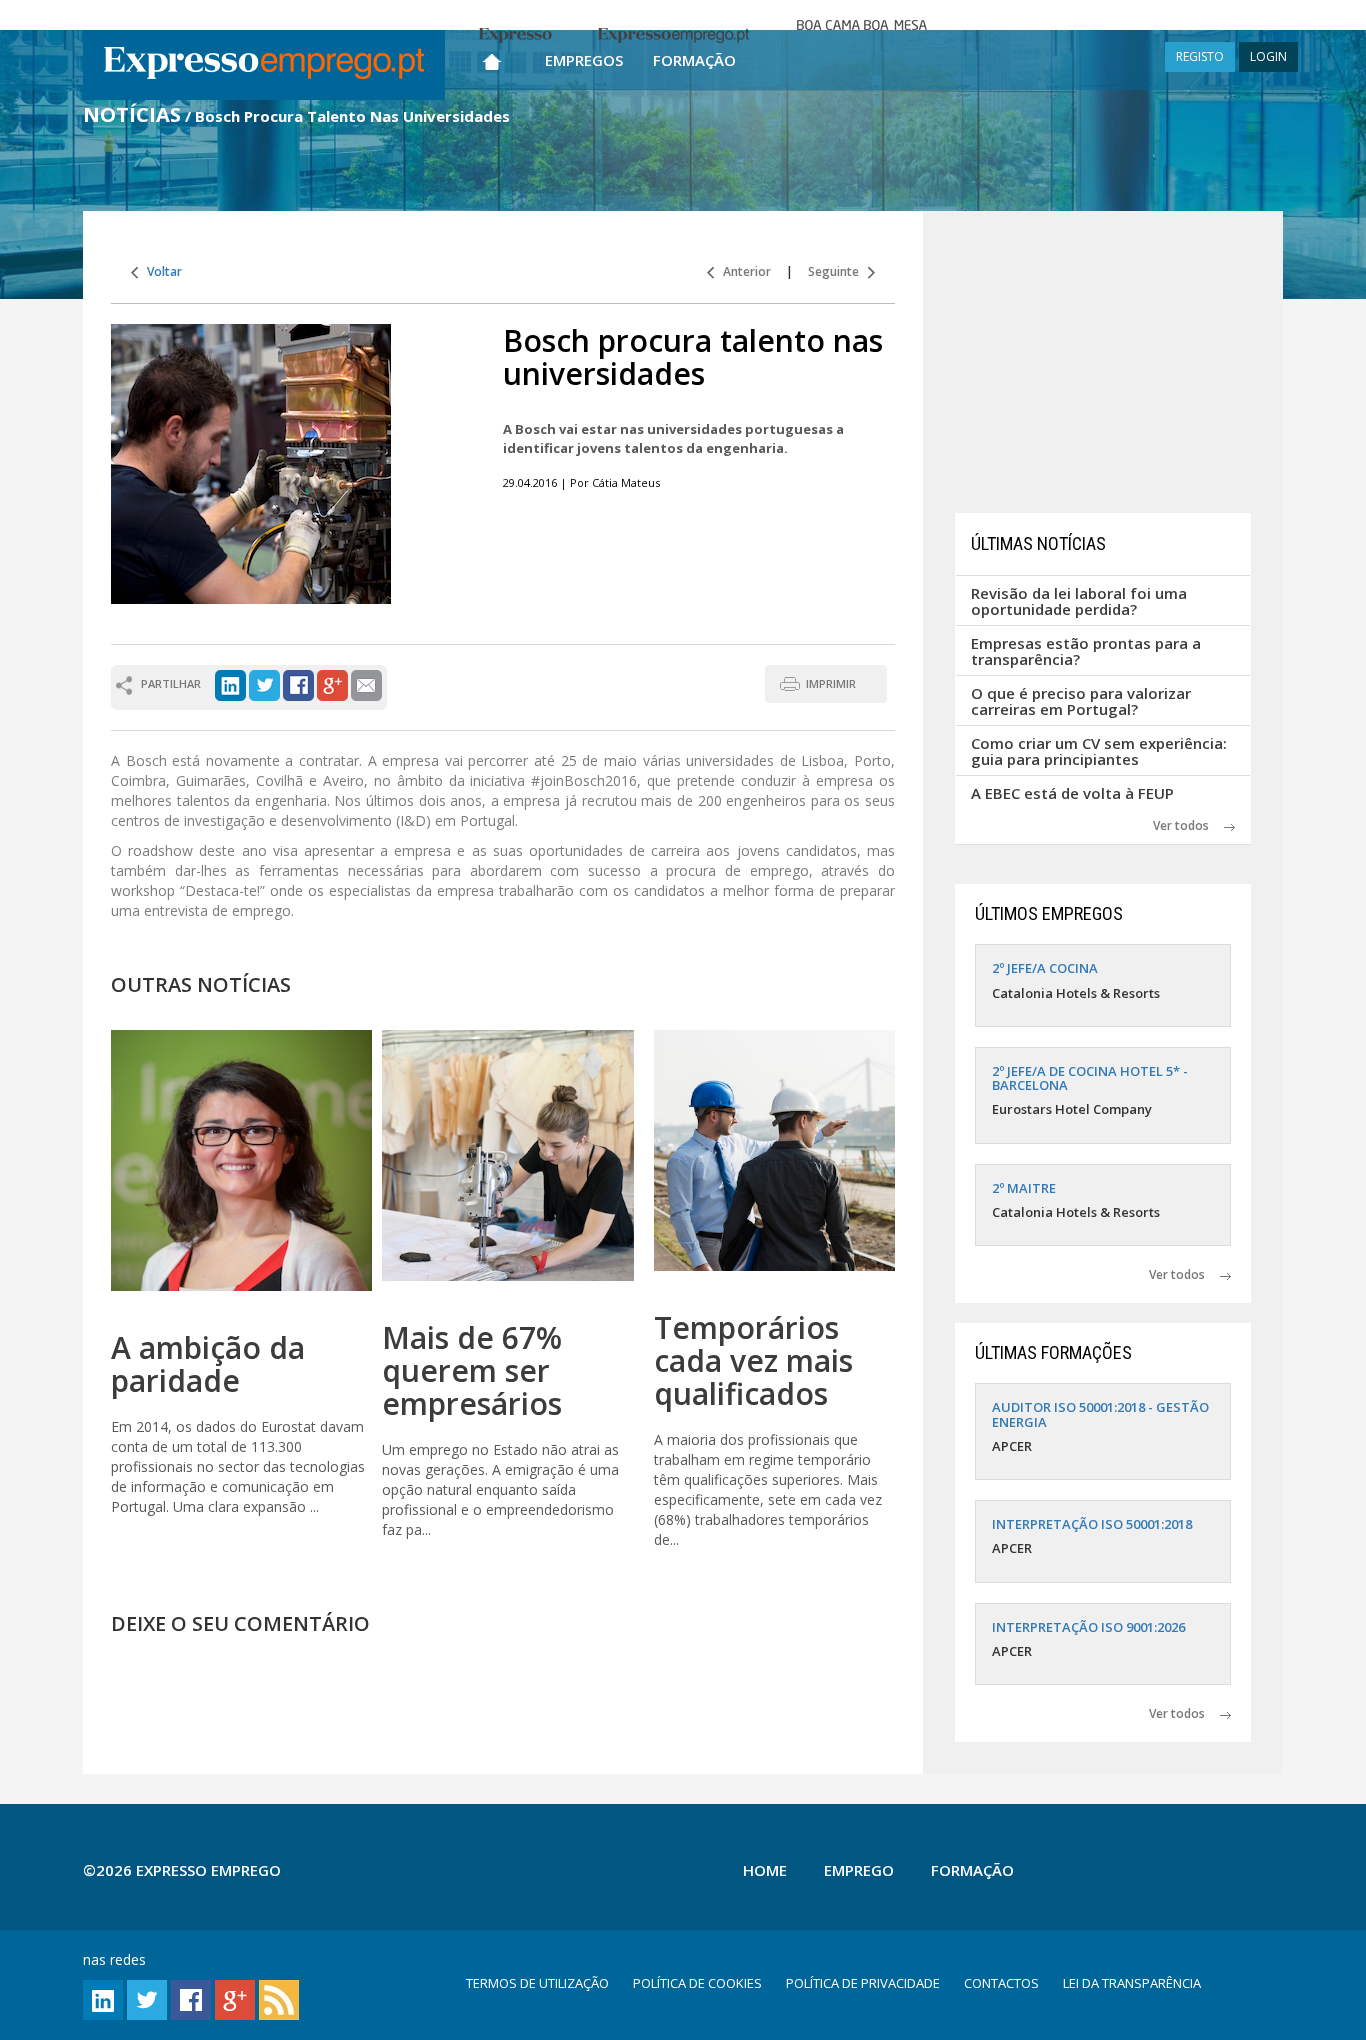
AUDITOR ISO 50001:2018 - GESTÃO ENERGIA (1100, 1414)
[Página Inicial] (492, 57)
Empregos (584, 60)
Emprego (859, 1870)
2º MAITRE (1024, 1188)
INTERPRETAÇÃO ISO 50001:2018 (1092, 1524)
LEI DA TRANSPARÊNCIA (1132, 1983)
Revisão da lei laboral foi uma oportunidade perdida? (1079, 601)
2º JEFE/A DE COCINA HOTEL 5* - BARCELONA (1090, 1078)
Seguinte (838, 271)
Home (765, 1870)
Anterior (742, 271)
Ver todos (1188, 825)
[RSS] (279, 1998)
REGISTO (1200, 56)
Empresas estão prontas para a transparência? (1086, 651)
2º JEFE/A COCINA (1045, 968)
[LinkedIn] (230, 683)
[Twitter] (264, 683)
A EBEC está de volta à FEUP (1072, 793)
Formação (694, 60)
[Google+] (332, 683)
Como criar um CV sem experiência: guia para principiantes (1099, 751)
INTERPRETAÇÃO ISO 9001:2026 (1088, 1627)
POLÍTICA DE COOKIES (697, 1983)
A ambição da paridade (208, 1364)
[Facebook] (298, 683)
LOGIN (1268, 56)
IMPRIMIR (831, 683)
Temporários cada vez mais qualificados (753, 1360)
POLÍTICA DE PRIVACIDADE (863, 1983)
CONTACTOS (1001, 1983)
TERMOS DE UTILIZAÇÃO (537, 1983)
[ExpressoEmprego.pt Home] (264, 65)
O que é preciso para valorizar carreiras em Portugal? (1081, 701)
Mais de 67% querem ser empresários (472, 1370)
